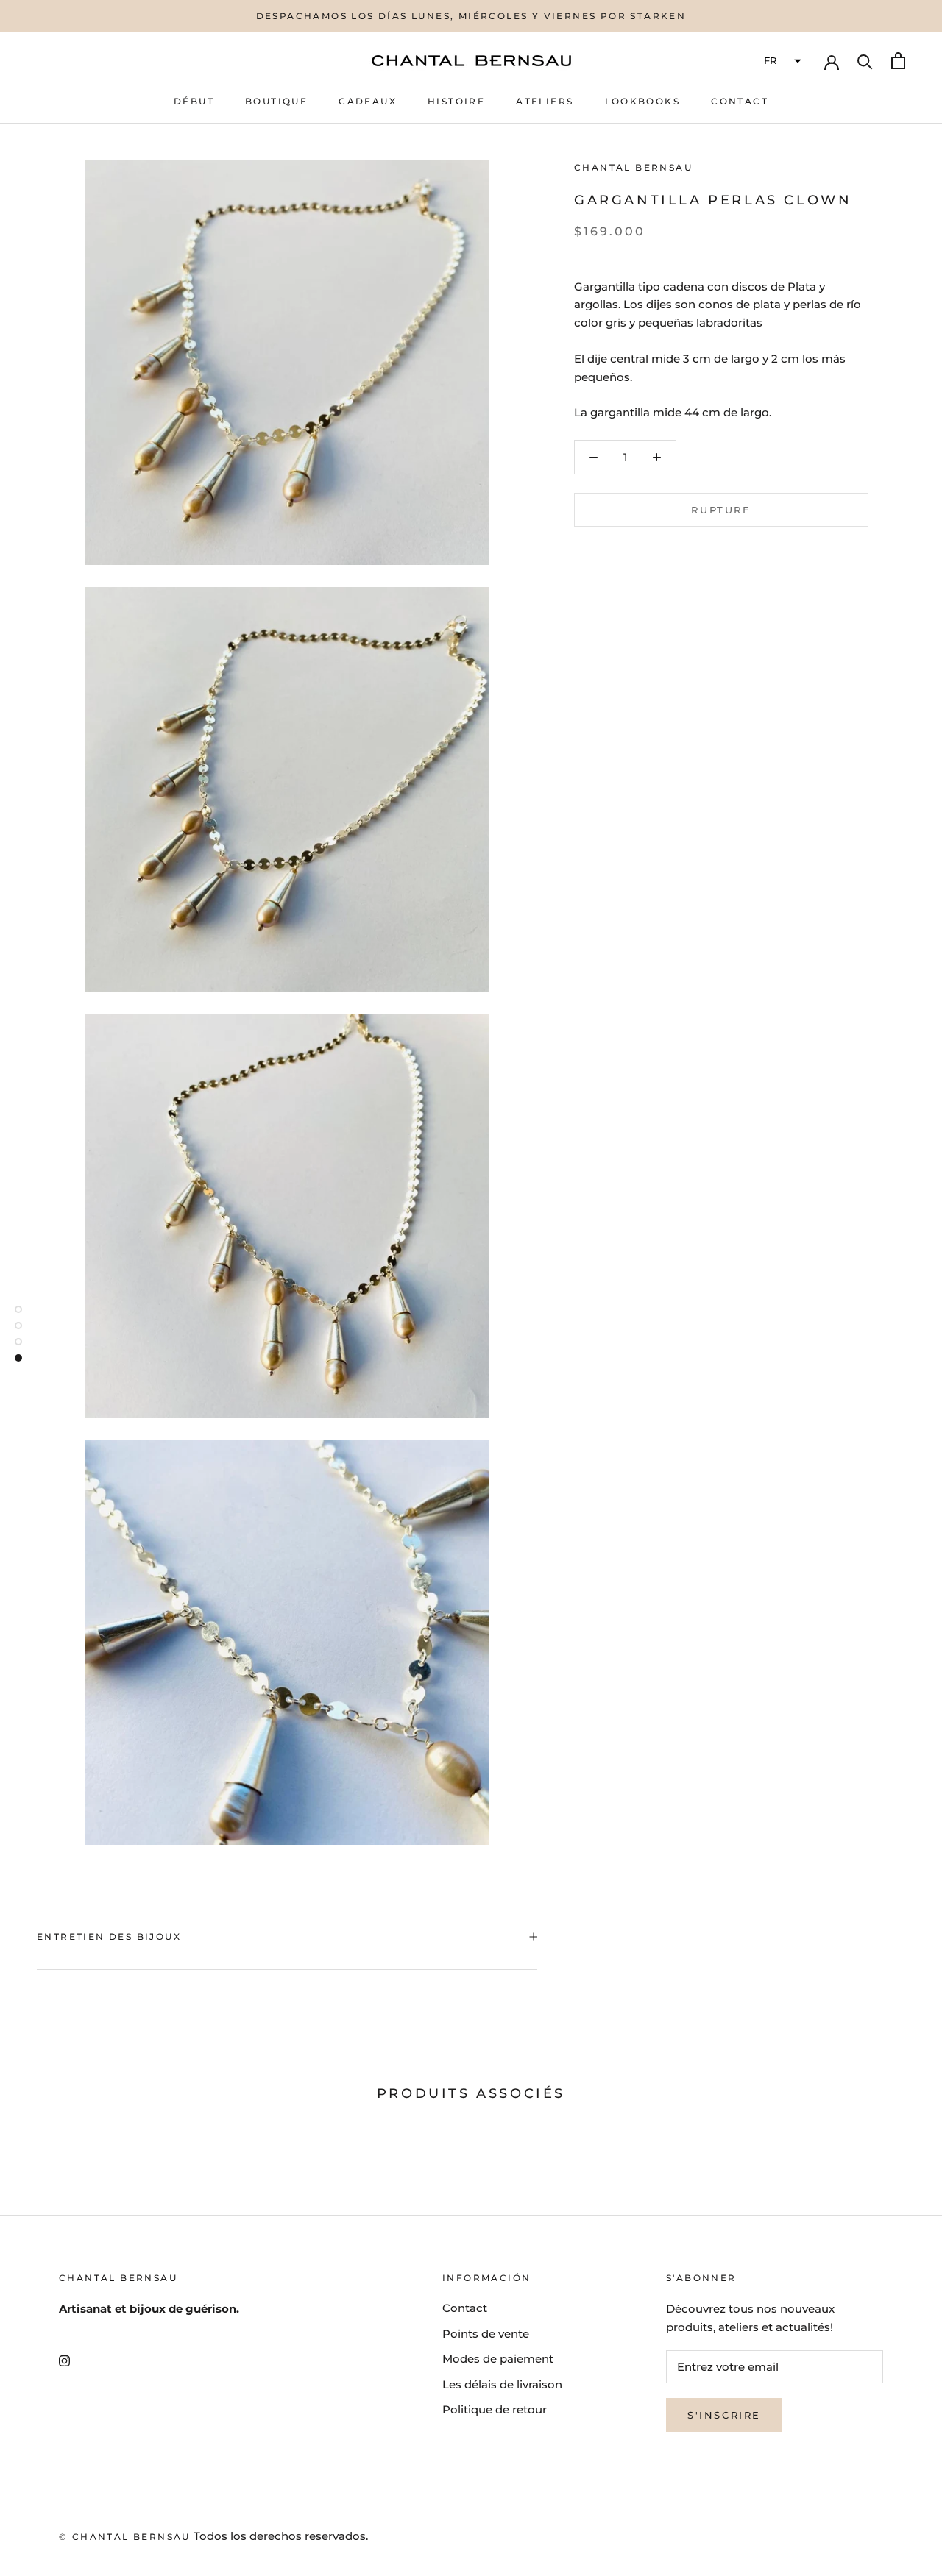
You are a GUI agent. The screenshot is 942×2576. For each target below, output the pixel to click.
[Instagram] (64, 2361)
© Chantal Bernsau (125, 2537)
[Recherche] (865, 61)
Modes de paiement (498, 2359)
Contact (465, 2308)
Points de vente (486, 2334)
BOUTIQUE (276, 101)
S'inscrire (724, 2415)
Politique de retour (495, 2409)
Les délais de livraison (502, 2384)
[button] (781, 61)
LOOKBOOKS (643, 101)
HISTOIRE (456, 101)
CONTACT (740, 101)
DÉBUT (194, 101)
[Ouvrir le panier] (898, 61)
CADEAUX (368, 101)
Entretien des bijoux (109, 1936)
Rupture (721, 510)
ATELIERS (545, 101)
